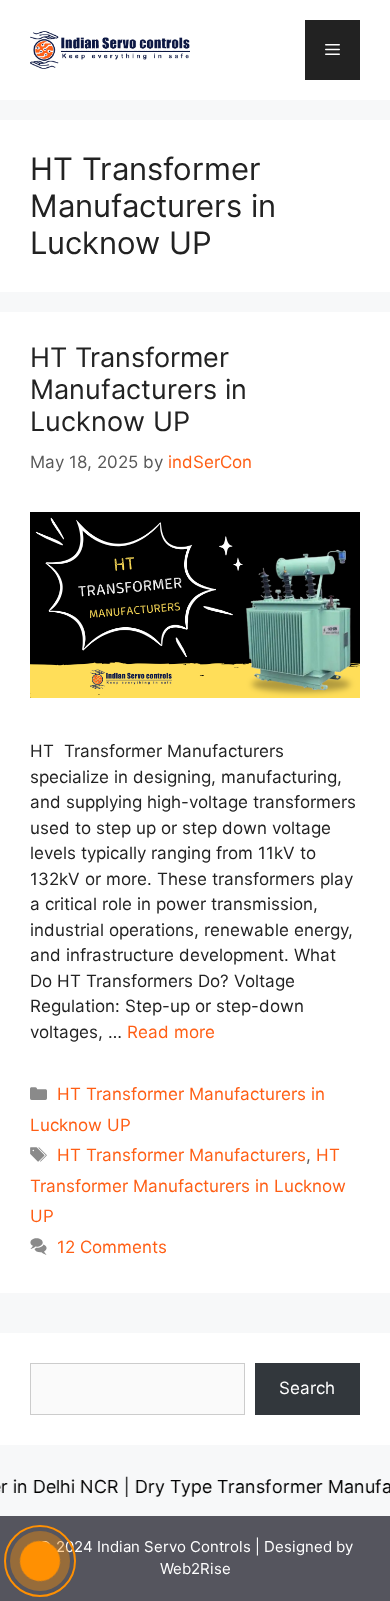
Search (307, 1388)
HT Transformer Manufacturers (181, 1155)
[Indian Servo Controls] (110, 49)
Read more (171, 1032)
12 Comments (112, 1247)
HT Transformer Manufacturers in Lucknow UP (138, 390)
